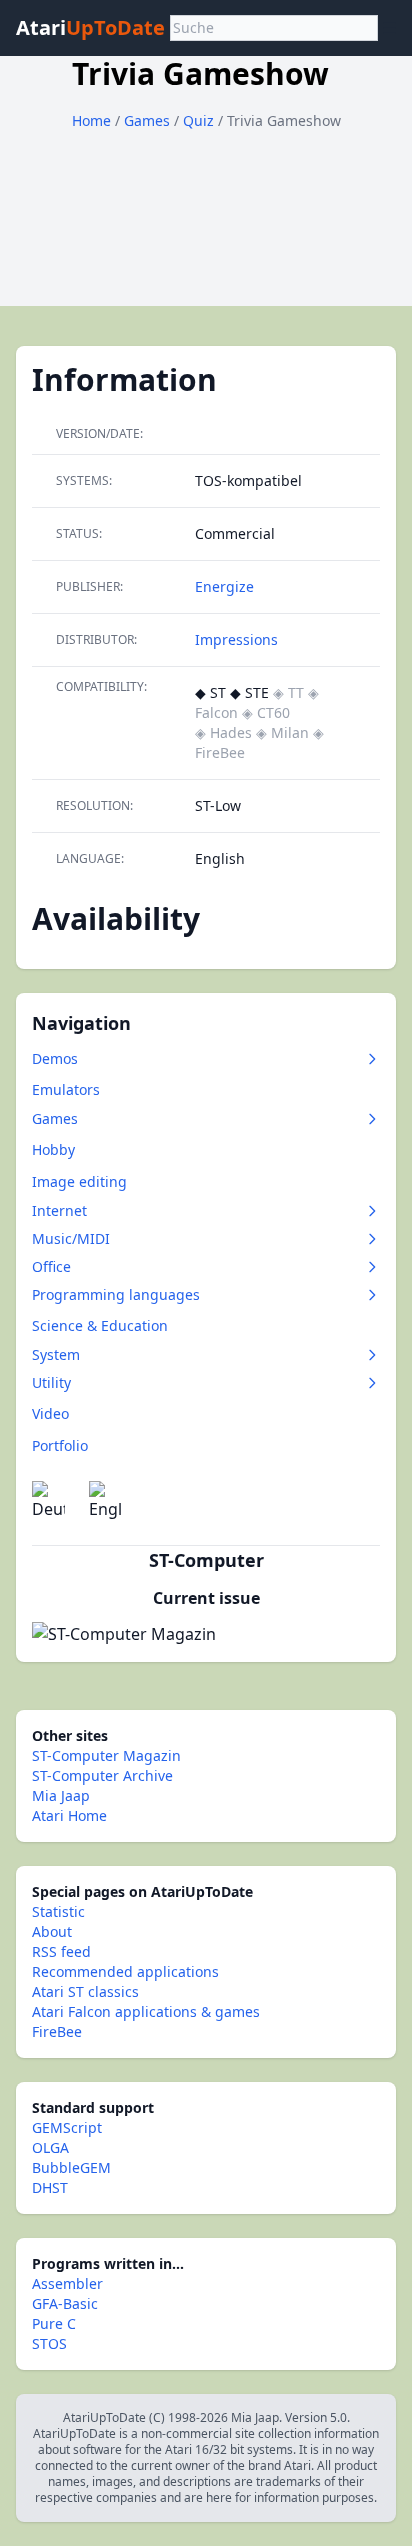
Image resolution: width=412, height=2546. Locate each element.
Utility (51, 1382)
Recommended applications (125, 1971)
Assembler (67, 2283)
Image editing (79, 1181)
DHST (50, 2187)
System (56, 1354)
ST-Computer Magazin (106, 1755)
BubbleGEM (71, 2167)
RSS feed (61, 1951)
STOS (49, 2343)
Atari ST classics (85, 1991)
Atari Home (69, 1815)
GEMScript (67, 2127)
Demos (55, 1058)
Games (149, 120)
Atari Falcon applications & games (146, 2011)
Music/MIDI (71, 1238)
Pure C (54, 2323)
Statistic (58, 1911)
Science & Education (100, 1325)
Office (51, 1266)
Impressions (236, 639)
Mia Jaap (61, 1795)
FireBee (57, 2031)
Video (50, 1413)
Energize (224, 586)
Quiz (200, 120)
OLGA (50, 2147)
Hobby (53, 1149)
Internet (59, 1210)
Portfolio (60, 1445)
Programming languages (116, 1294)
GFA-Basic (65, 2303)
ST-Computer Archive (102, 1775)
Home (91, 120)
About (52, 1931)
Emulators (66, 1089)
